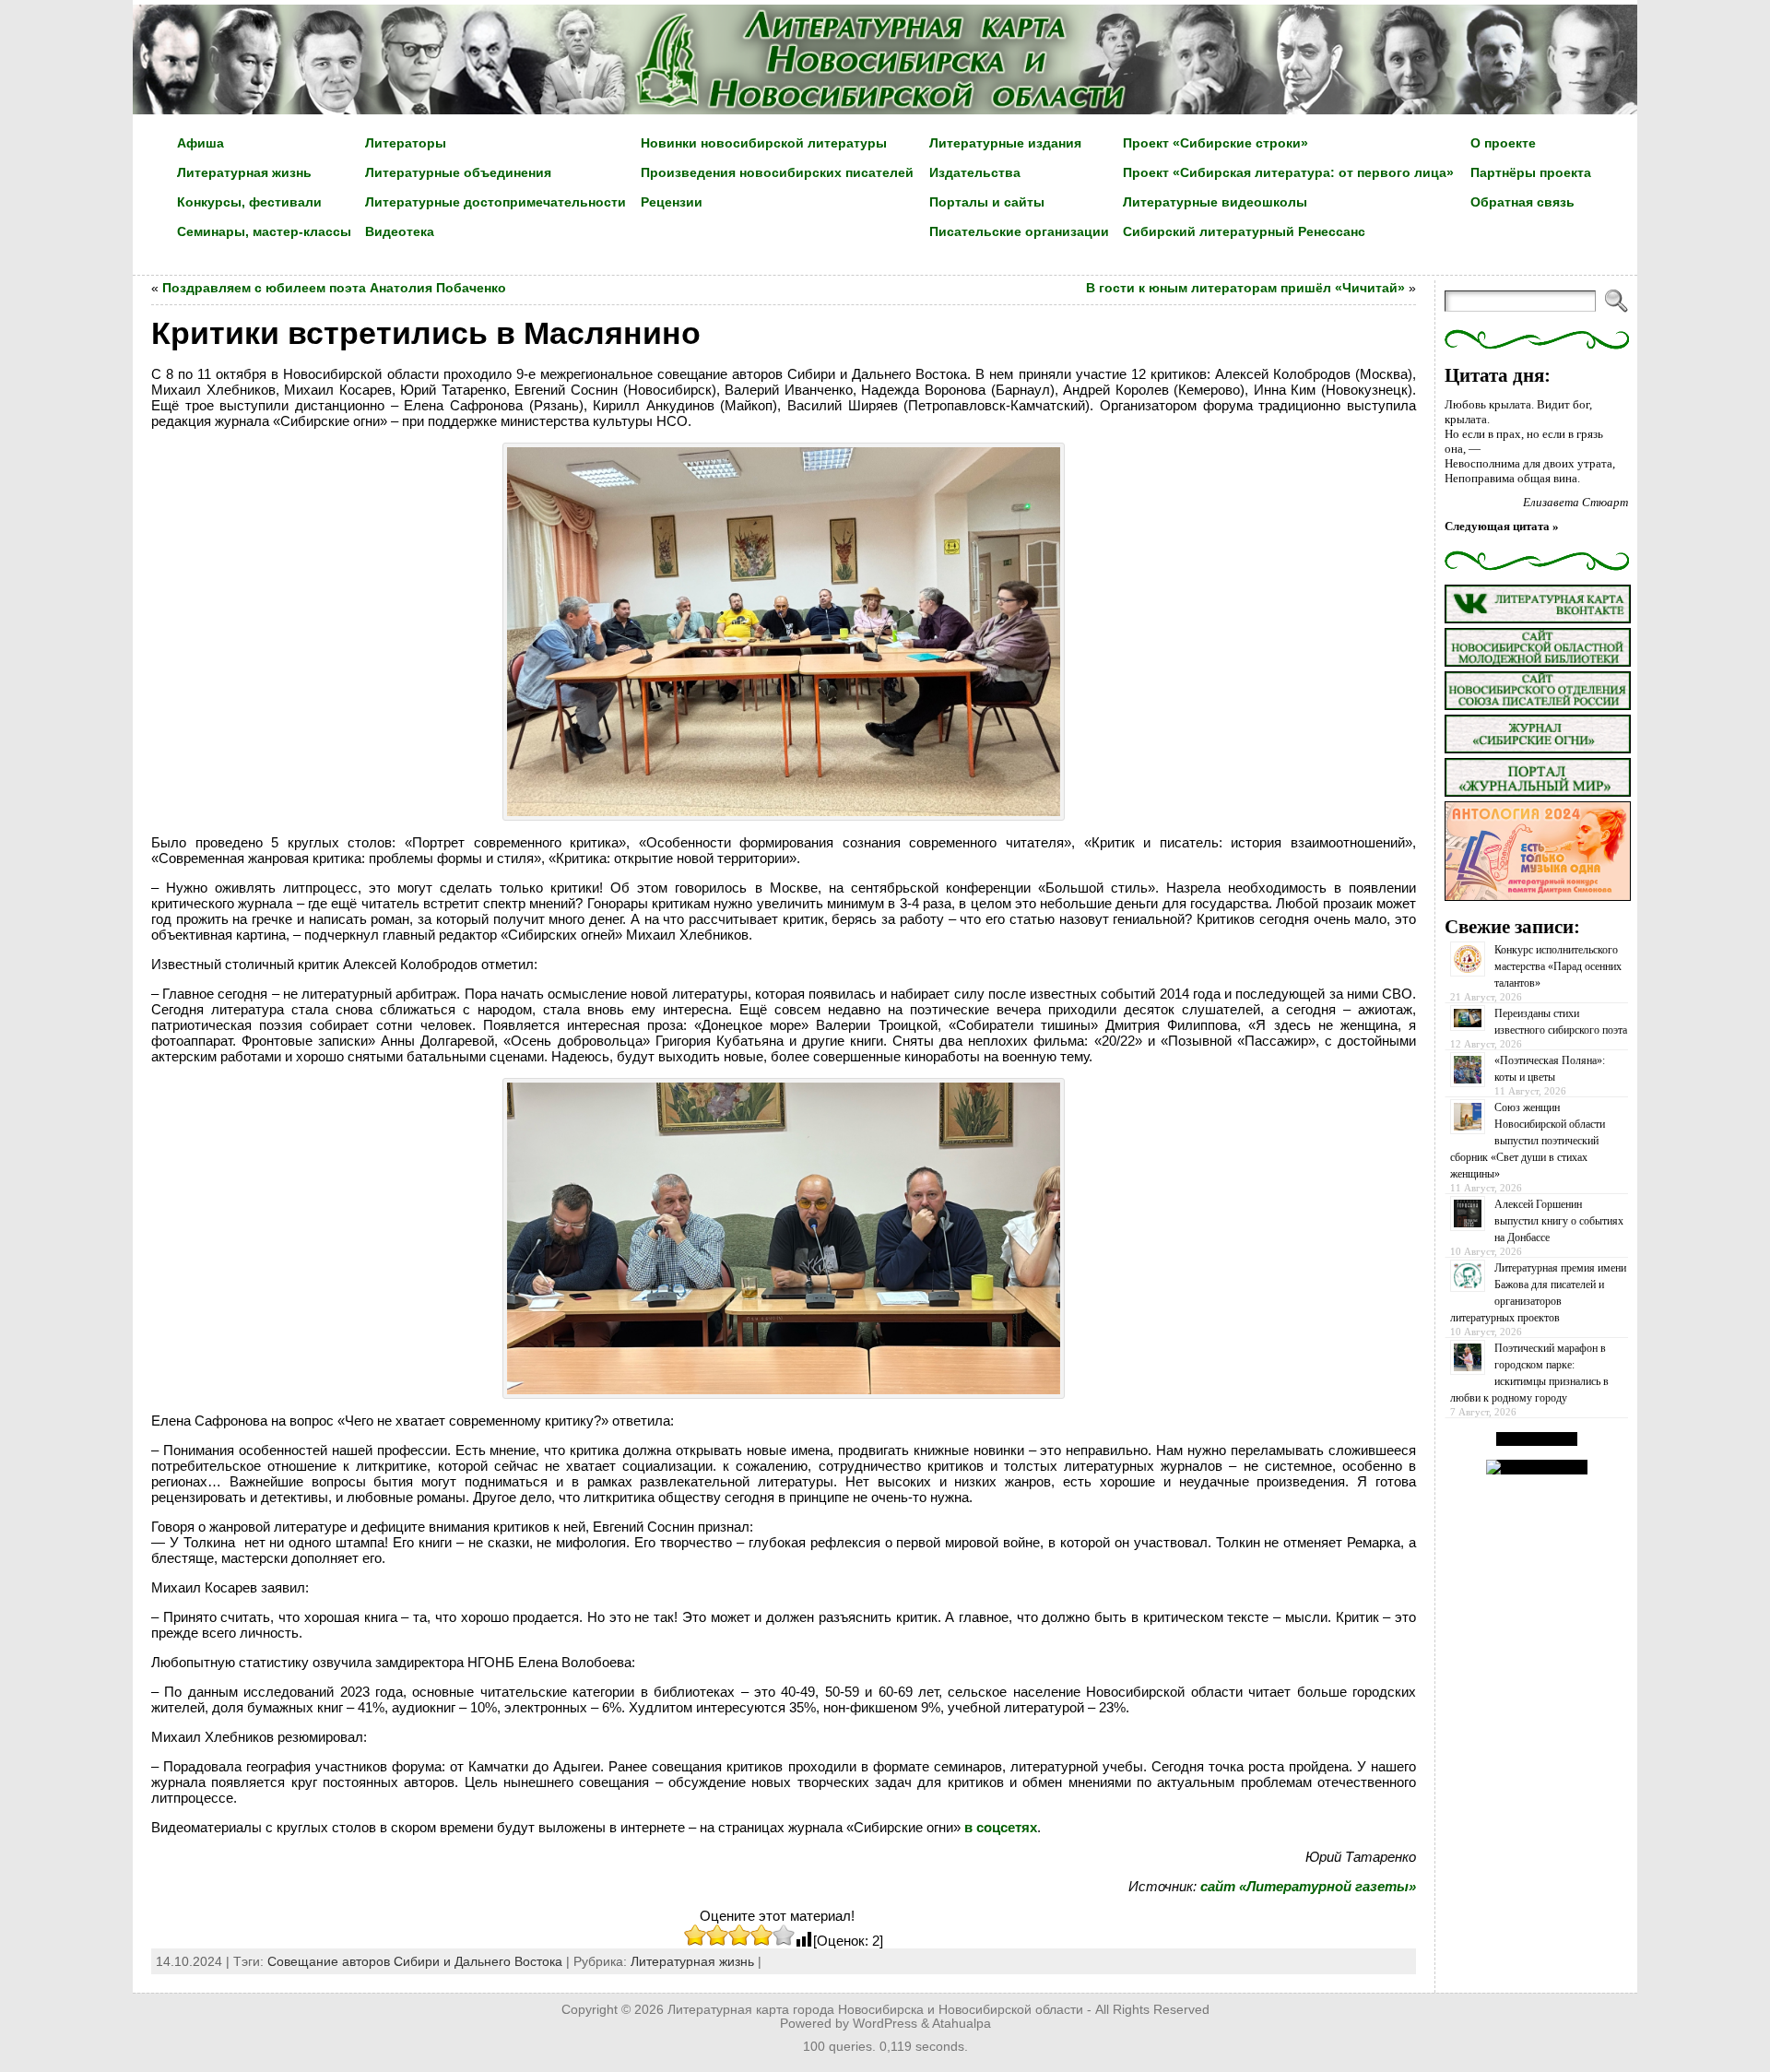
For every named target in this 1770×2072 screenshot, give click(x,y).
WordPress (885, 2024)
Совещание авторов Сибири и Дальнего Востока (415, 1961)
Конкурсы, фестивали (249, 202)
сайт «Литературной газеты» (1308, 1886)
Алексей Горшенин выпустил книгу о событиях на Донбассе (1559, 1221)
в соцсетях (1001, 1827)
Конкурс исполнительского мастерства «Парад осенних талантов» (1558, 966)
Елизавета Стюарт (1575, 502)
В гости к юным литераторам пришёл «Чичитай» (1245, 288)
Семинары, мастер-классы (264, 231)
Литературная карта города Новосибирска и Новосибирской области (875, 2010)
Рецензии (672, 202)
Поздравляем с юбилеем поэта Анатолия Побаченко (334, 288)
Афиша (201, 143)
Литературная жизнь (244, 172)
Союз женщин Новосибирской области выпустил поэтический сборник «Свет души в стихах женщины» (1528, 1141)
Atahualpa (962, 2024)
